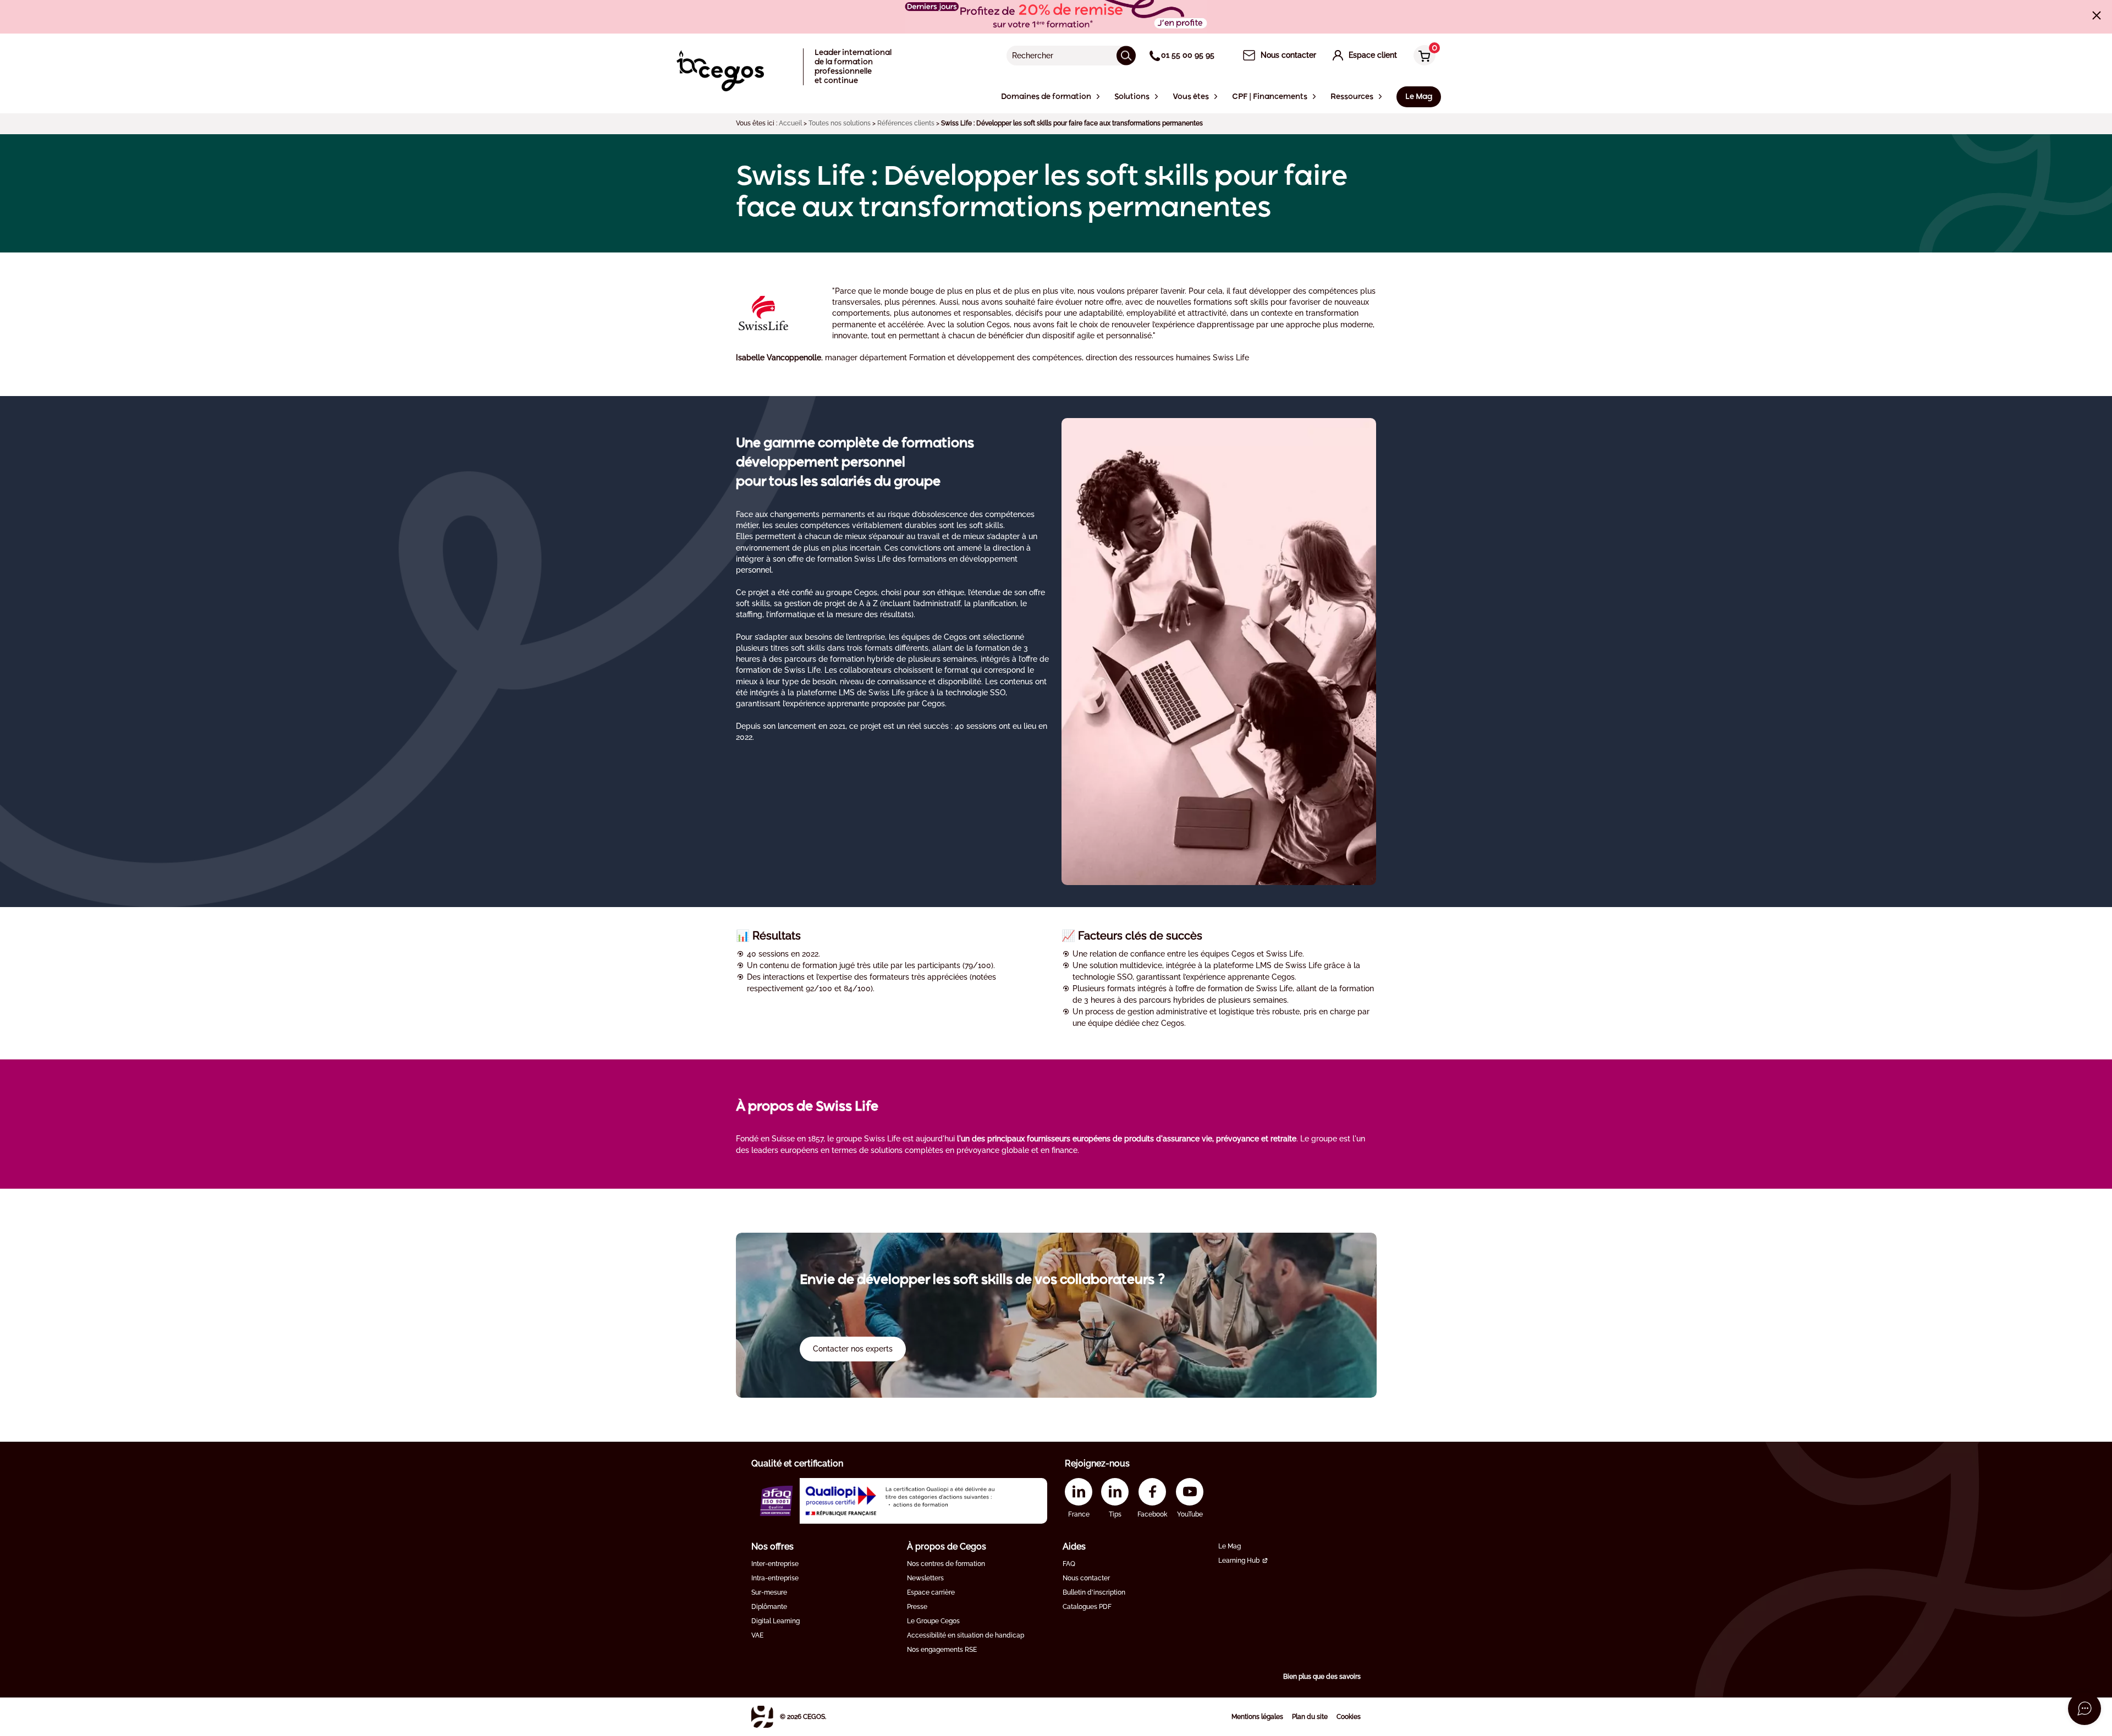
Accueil (790, 123)
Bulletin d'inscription (1094, 1592)
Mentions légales (1257, 1717)
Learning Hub (1239, 1561)
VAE (757, 1635)
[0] (1422, 56)
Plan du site (1310, 1717)
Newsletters (925, 1578)
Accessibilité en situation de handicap (966, 1635)
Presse (917, 1607)
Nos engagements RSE (942, 1650)
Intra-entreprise (775, 1578)
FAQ (1069, 1564)
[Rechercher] (1126, 55)
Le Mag (1230, 1546)
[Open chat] (2084, 1708)
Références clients (906, 123)
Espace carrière (931, 1592)
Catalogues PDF (1087, 1607)
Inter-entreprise (775, 1564)
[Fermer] (2097, 15)
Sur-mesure (769, 1592)
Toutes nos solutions (840, 123)
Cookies (1349, 1717)
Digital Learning (776, 1621)
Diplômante (769, 1607)
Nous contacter (1086, 1578)
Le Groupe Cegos (933, 1621)
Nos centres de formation (946, 1564)
